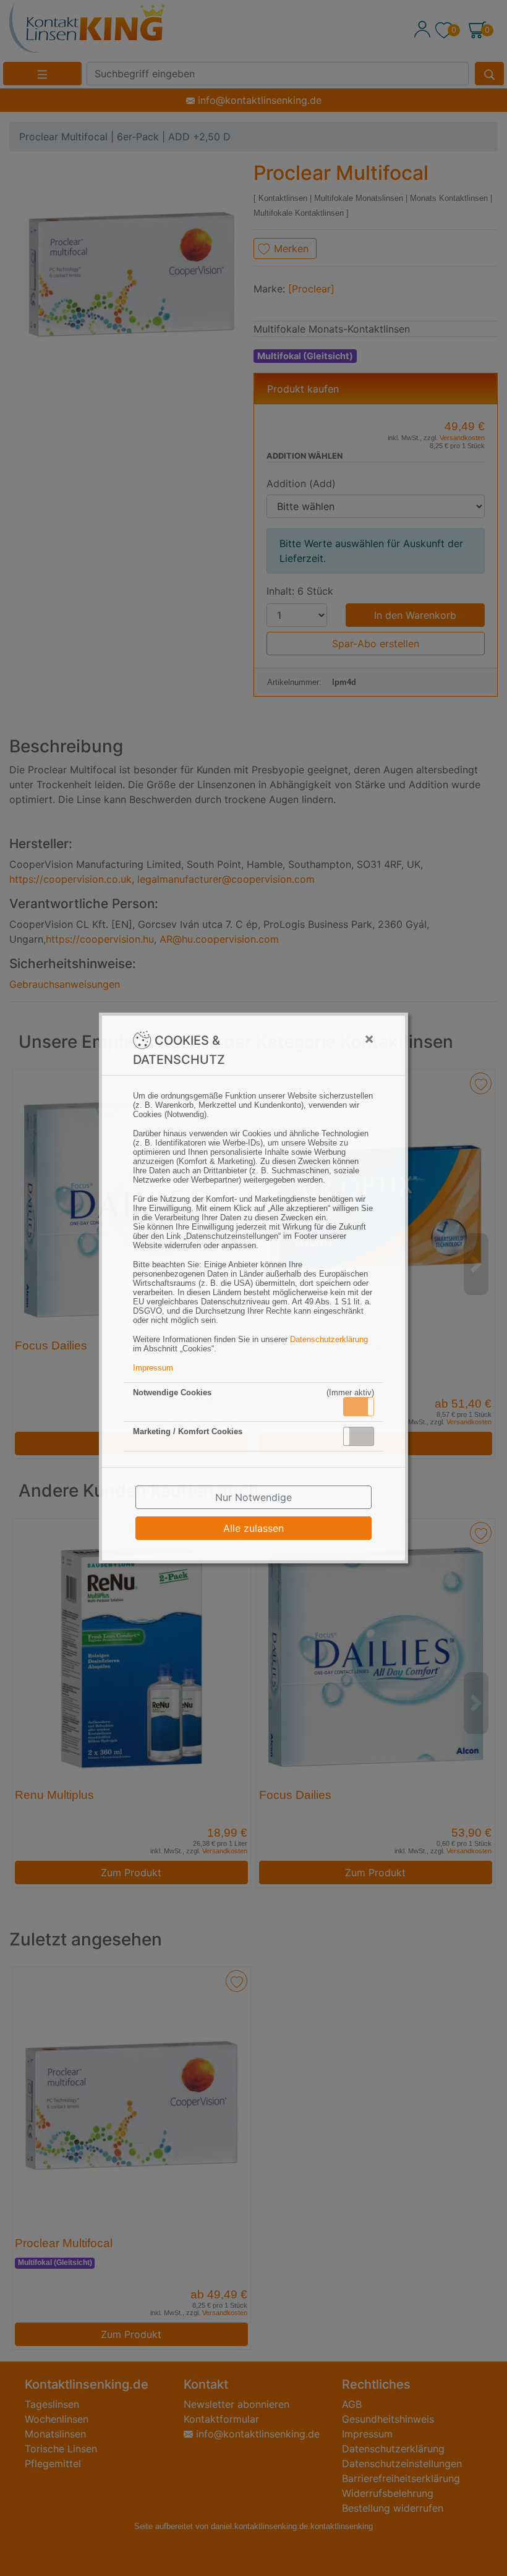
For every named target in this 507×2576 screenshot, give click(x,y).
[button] (359, 1407)
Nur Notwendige (253, 1497)
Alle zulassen (253, 1528)
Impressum (153, 1368)
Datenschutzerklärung (329, 1339)
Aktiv (358, 1406)
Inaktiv (364, 1436)
